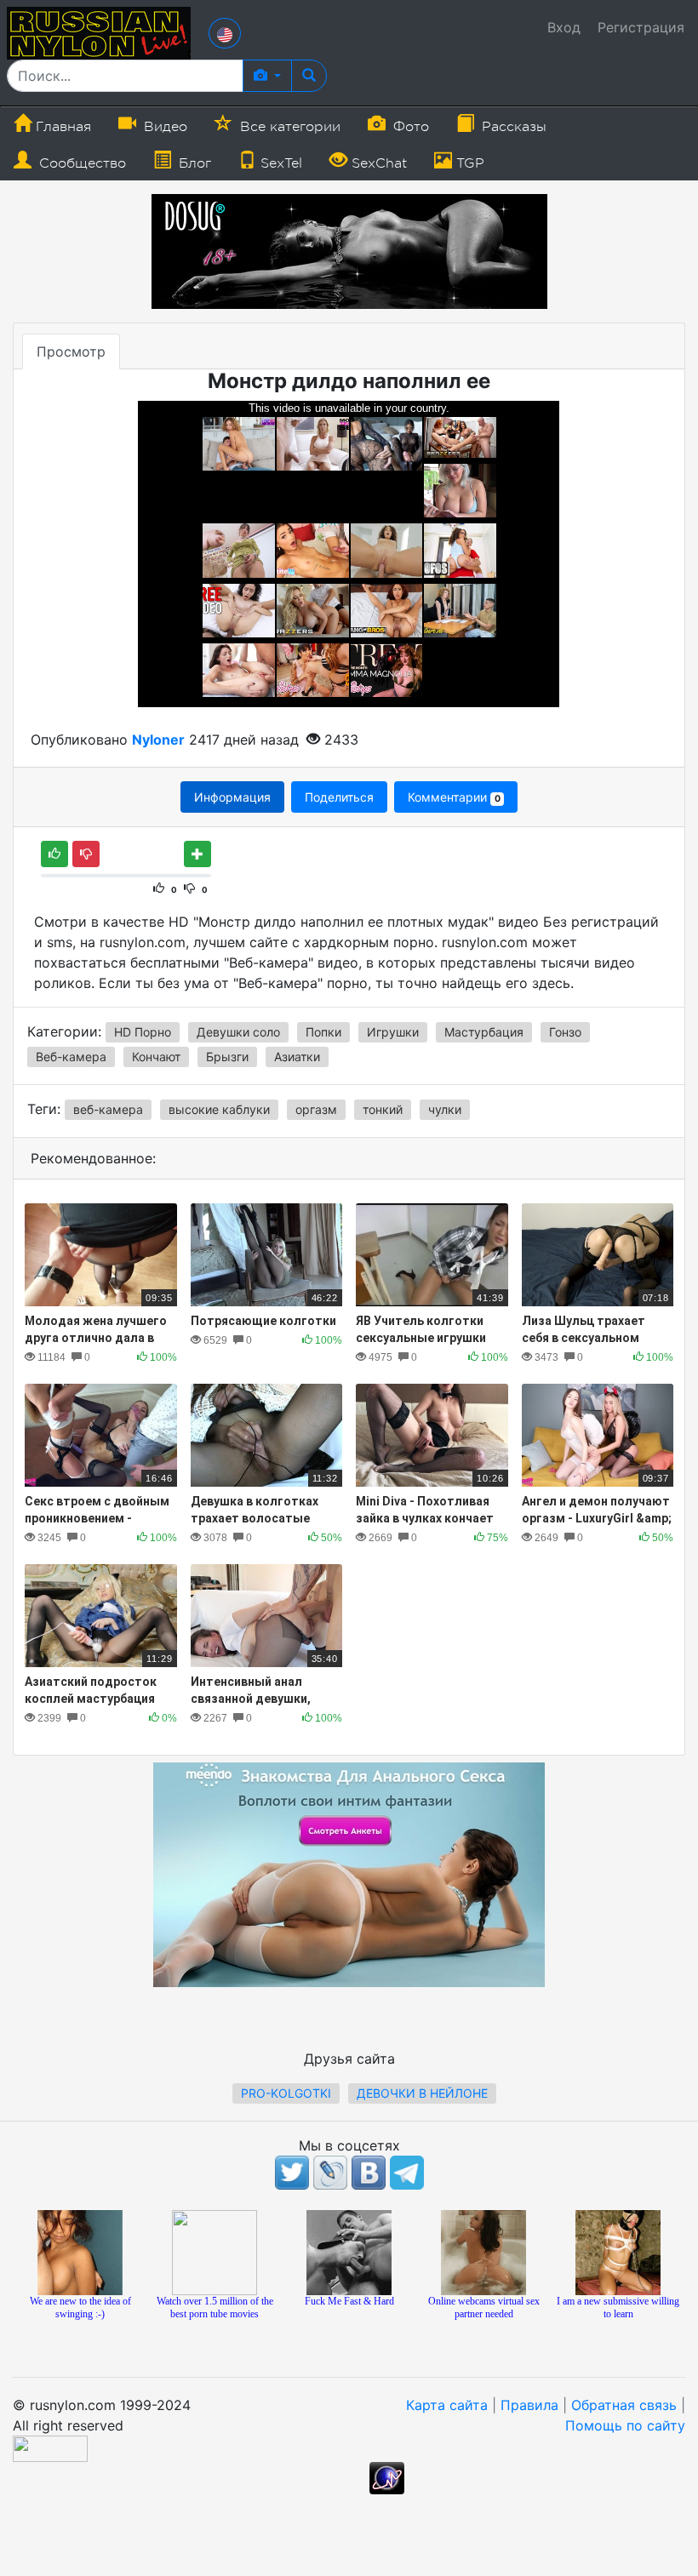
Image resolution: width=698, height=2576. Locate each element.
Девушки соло (238, 1032)
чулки (445, 1109)
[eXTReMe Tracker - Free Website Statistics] (387, 2476)
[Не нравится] (86, 854)
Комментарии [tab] (454, 797)
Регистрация (641, 27)
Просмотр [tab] (71, 351)
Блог (193, 163)
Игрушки (393, 1032)
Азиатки (297, 1057)
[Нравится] (54, 854)
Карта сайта (447, 2405)
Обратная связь (624, 2405)
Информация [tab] (232, 797)
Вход (564, 27)
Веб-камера (71, 1057)
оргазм (316, 1109)
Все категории (288, 127)
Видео (163, 127)
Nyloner (158, 740)
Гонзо (565, 1032)
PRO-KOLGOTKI (286, 2093)
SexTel (279, 163)
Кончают (156, 1057)
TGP (468, 163)
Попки (323, 1032)
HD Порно (143, 1032)
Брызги (227, 1057)
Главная (61, 127)
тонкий (383, 1109)
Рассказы (512, 127)
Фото (409, 127)
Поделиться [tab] (339, 797)
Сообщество (80, 163)
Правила (529, 2405)
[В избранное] (197, 854)
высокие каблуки (219, 1109)
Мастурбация (484, 1032)
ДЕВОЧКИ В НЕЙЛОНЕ (422, 2093)
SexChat (377, 163)
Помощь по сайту (625, 2425)
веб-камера (108, 1109)
